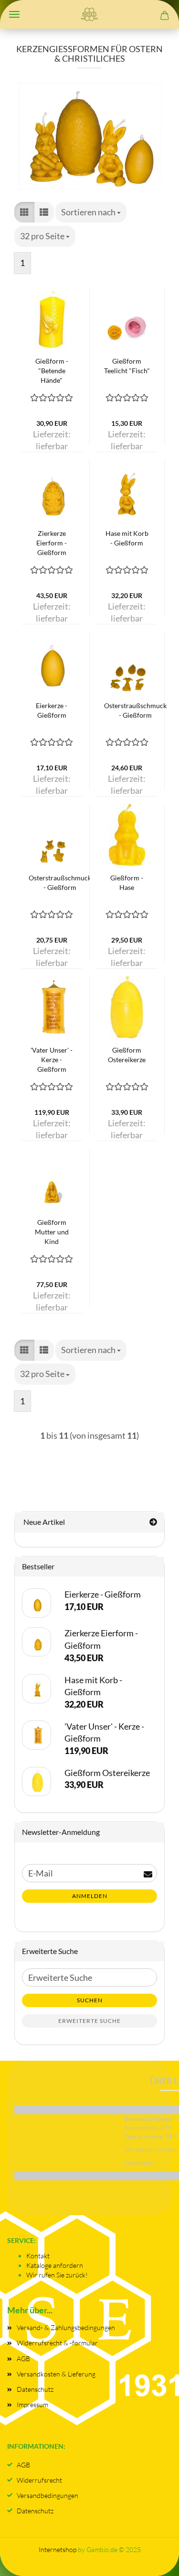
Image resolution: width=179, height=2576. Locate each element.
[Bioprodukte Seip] (90, 14)
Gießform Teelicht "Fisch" (127, 366)
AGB (23, 2359)
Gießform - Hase (127, 883)
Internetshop (58, 2549)
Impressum (32, 2404)
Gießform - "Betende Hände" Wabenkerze (52, 371)
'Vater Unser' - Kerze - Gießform (52, 1060)
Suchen (90, 2000)
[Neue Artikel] (153, 1522)
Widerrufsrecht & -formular (57, 2343)
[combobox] (91, 212)
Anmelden (90, 1896)
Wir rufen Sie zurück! (57, 2275)
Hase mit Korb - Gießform (127, 538)
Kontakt (38, 2256)
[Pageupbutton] (153, 2559)
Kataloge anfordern (55, 2265)
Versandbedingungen (47, 2495)
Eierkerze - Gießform (52, 710)
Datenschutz (35, 2389)
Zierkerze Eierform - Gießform (52, 543)
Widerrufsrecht (39, 2480)
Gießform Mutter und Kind (52, 1232)
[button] (24, 212)
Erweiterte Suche (89, 2021)
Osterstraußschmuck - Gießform (135, 710)
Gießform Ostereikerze (127, 1055)
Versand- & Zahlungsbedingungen (66, 2327)
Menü (14, 14)
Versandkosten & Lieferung (56, 2374)
